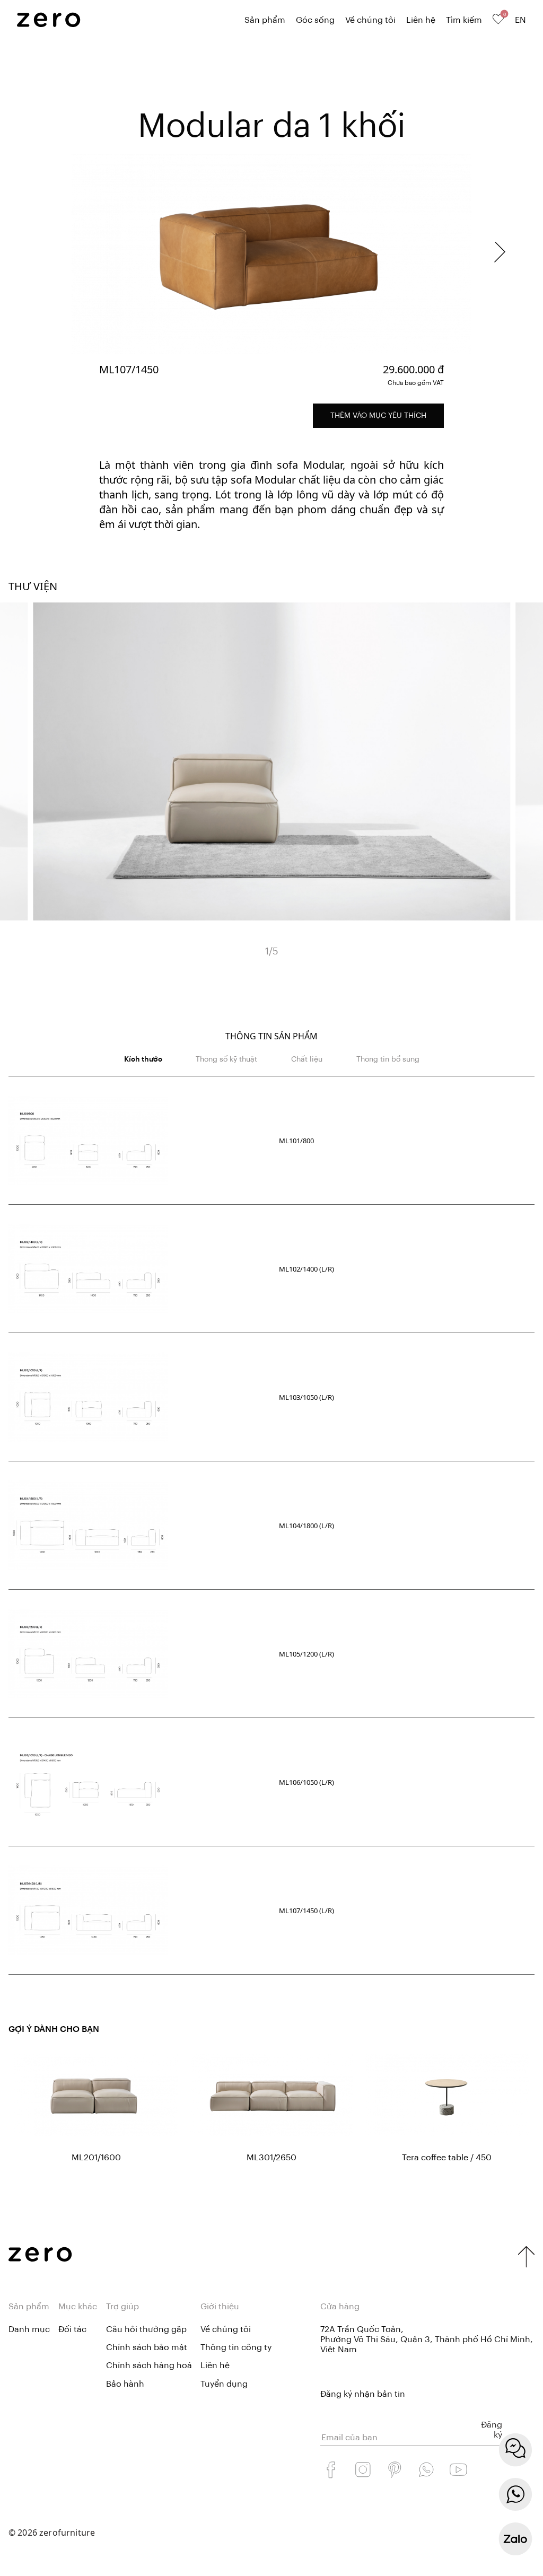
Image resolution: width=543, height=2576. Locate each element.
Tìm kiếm (464, 20)
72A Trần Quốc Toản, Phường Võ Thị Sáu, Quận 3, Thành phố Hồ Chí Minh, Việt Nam (427, 2340)
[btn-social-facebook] (331, 2469)
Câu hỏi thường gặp (146, 2329)
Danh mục (29, 2329)
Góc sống (315, 20)
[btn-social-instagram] (363, 2469)
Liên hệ (421, 20)
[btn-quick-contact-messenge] (515, 2450)
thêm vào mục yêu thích (378, 416)
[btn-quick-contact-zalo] (515, 2539)
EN (520, 20)
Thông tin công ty (236, 2347)
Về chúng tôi (370, 20)
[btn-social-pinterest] (395, 2469)
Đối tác (72, 2329)
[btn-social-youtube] (458, 2469)
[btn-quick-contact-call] (515, 2494)
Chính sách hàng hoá (149, 2365)
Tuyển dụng (224, 2384)
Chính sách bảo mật (147, 2347)
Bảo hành (125, 2384)
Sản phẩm (265, 20)
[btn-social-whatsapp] (426, 2469)
